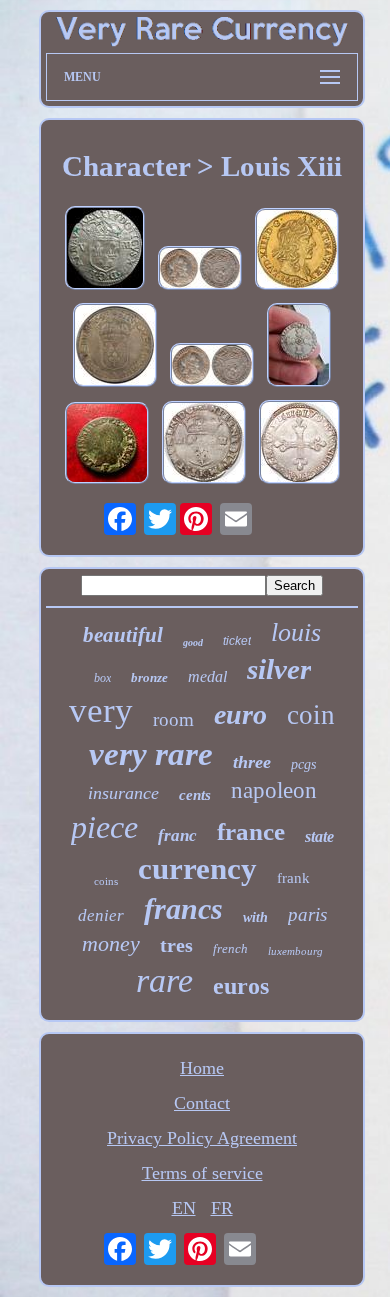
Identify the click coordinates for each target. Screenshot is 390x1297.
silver (279, 669)
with (255, 917)
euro (240, 714)
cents (195, 795)
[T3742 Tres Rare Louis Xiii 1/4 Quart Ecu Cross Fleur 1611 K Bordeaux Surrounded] (204, 445)
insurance (123, 793)
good (193, 642)
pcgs (303, 764)
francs (183, 908)
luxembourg (295, 951)
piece (104, 827)
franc (177, 835)
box (102, 678)
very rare (151, 754)
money (111, 943)
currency (197, 868)
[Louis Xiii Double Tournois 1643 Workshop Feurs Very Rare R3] (107, 445)
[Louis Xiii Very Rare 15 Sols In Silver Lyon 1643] (200, 270)
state (319, 836)
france (251, 831)
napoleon (274, 790)
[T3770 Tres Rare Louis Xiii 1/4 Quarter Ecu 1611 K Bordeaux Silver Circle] (299, 444)
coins (106, 881)
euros (241, 986)
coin (311, 715)
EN (184, 1208)
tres (176, 945)
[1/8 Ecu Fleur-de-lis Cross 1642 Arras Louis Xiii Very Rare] (105, 250)
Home (202, 1068)
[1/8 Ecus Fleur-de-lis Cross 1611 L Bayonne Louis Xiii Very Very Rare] (299, 347)
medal (207, 676)
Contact (202, 1103)
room (173, 719)
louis (296, 632)
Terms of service (202, 1173)
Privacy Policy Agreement (202, 1138)
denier (101, 915)
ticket (237, 641)
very (101, 710)
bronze (149, 677)
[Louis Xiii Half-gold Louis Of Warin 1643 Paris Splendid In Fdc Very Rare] (297, 251)
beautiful (123, 635)
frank (293, 878)
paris (307, 914)
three (252, 762)
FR (222, 1208)
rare (164, 980)
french (230, 948)
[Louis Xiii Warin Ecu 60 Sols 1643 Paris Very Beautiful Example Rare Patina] (115, 347)
